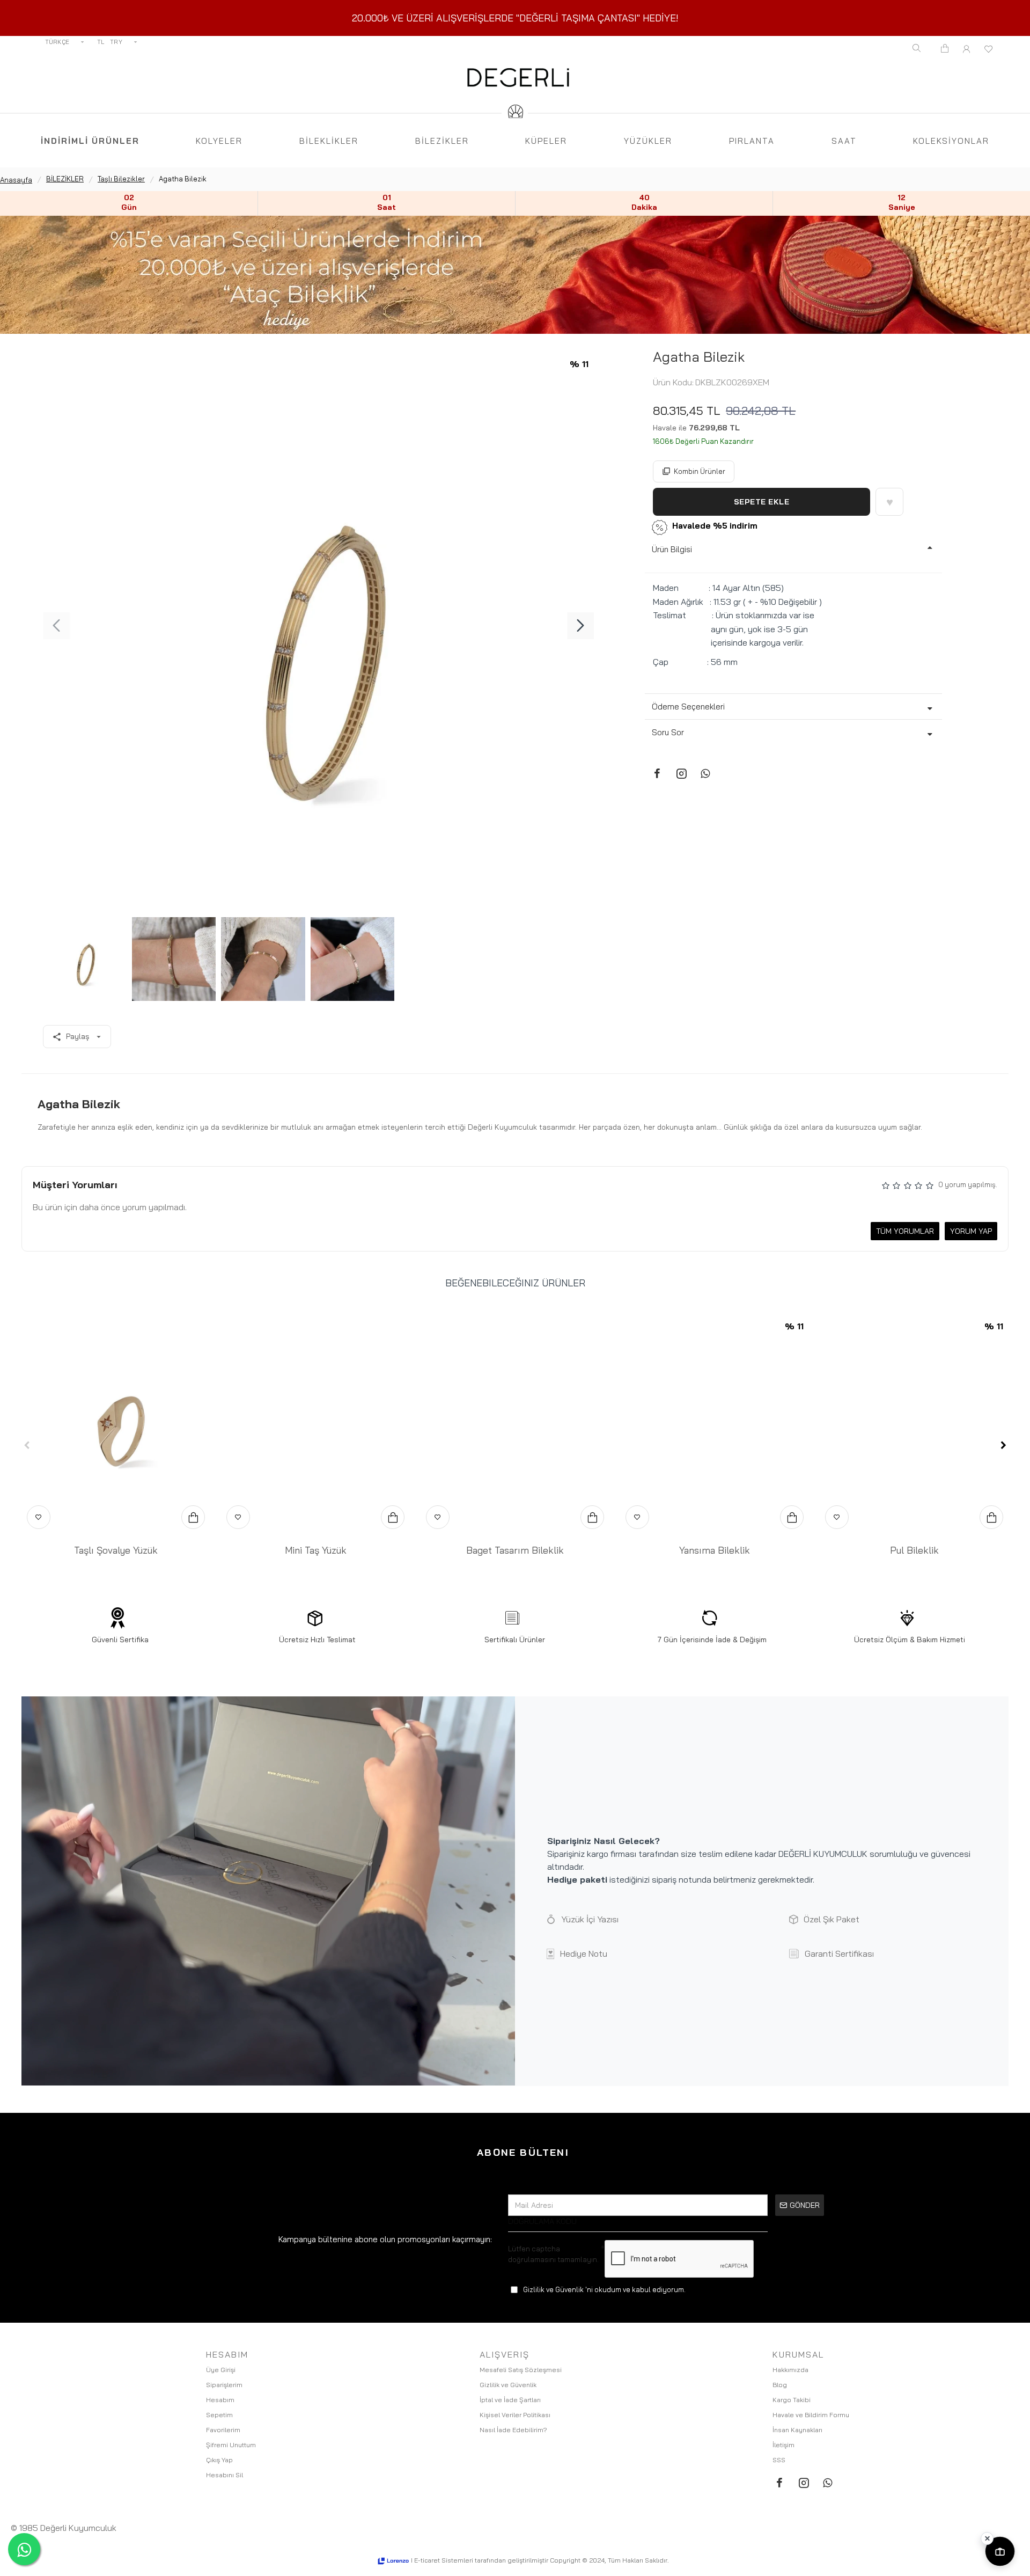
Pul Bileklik (914, 1550)
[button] (56, 626)
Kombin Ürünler (700, 471)
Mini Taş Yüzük (316, 1550)
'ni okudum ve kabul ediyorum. (604, 2289)
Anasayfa (16, 180)
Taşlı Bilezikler (121, 179)
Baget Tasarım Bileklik (515, 1550)
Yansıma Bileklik (715, 1550)
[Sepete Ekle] (193, 1517)
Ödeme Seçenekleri (688, 707)
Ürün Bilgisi (672, 549)
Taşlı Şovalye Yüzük (116, 1550)
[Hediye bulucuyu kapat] (987, 2538)
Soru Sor (668, 732)
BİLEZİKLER (65, 179)
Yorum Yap (971, 1231)
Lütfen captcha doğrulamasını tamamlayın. (553, 2254)
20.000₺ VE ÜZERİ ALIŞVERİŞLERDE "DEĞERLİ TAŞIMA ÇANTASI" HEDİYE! (515, 18)
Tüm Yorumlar (905, 1231)
